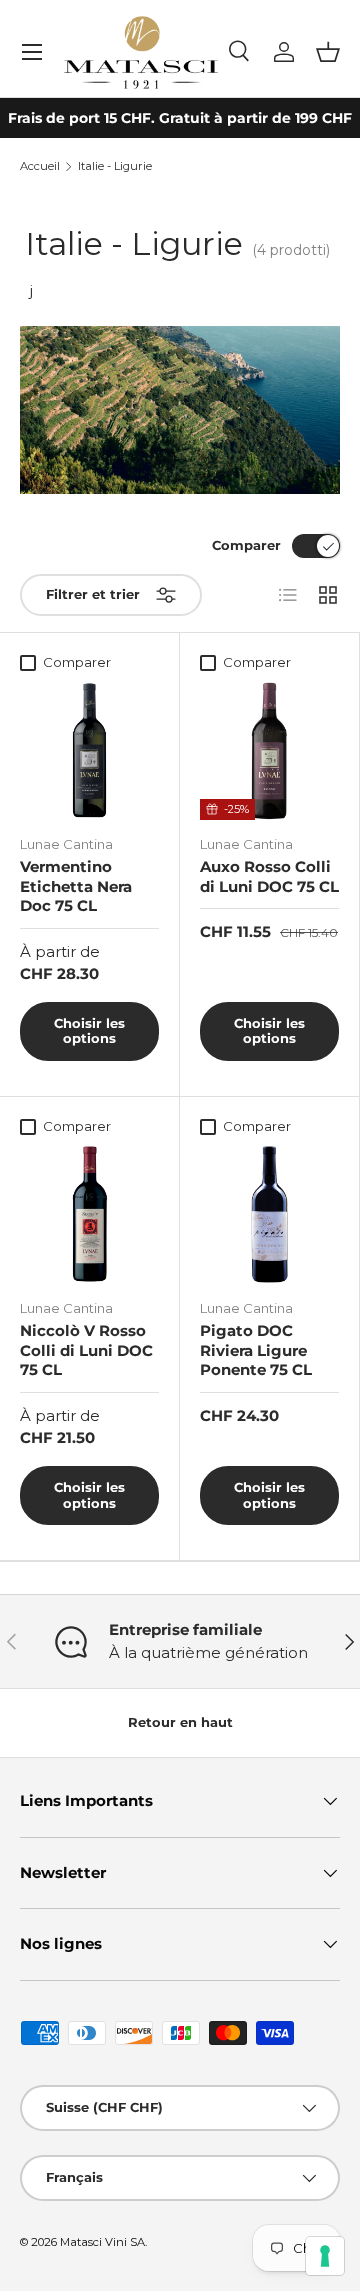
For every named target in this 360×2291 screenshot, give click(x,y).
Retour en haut (180, 1722)
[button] (328, 52)
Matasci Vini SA (102, 2242)
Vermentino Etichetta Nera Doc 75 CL (76, 886)
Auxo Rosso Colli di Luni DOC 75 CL (269, 876)
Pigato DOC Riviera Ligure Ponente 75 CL (256, 1350)
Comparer (246, 545)
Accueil (40, 166)
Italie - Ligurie (115, 166)
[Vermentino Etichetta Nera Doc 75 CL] (89, 750)
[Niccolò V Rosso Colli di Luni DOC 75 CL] (89, 1214)
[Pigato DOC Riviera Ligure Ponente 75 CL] (269, 1214)
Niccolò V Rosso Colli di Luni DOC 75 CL (86, 1350)
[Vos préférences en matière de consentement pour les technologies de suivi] (325, 2256)
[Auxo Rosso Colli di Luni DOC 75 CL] (269, 750)
